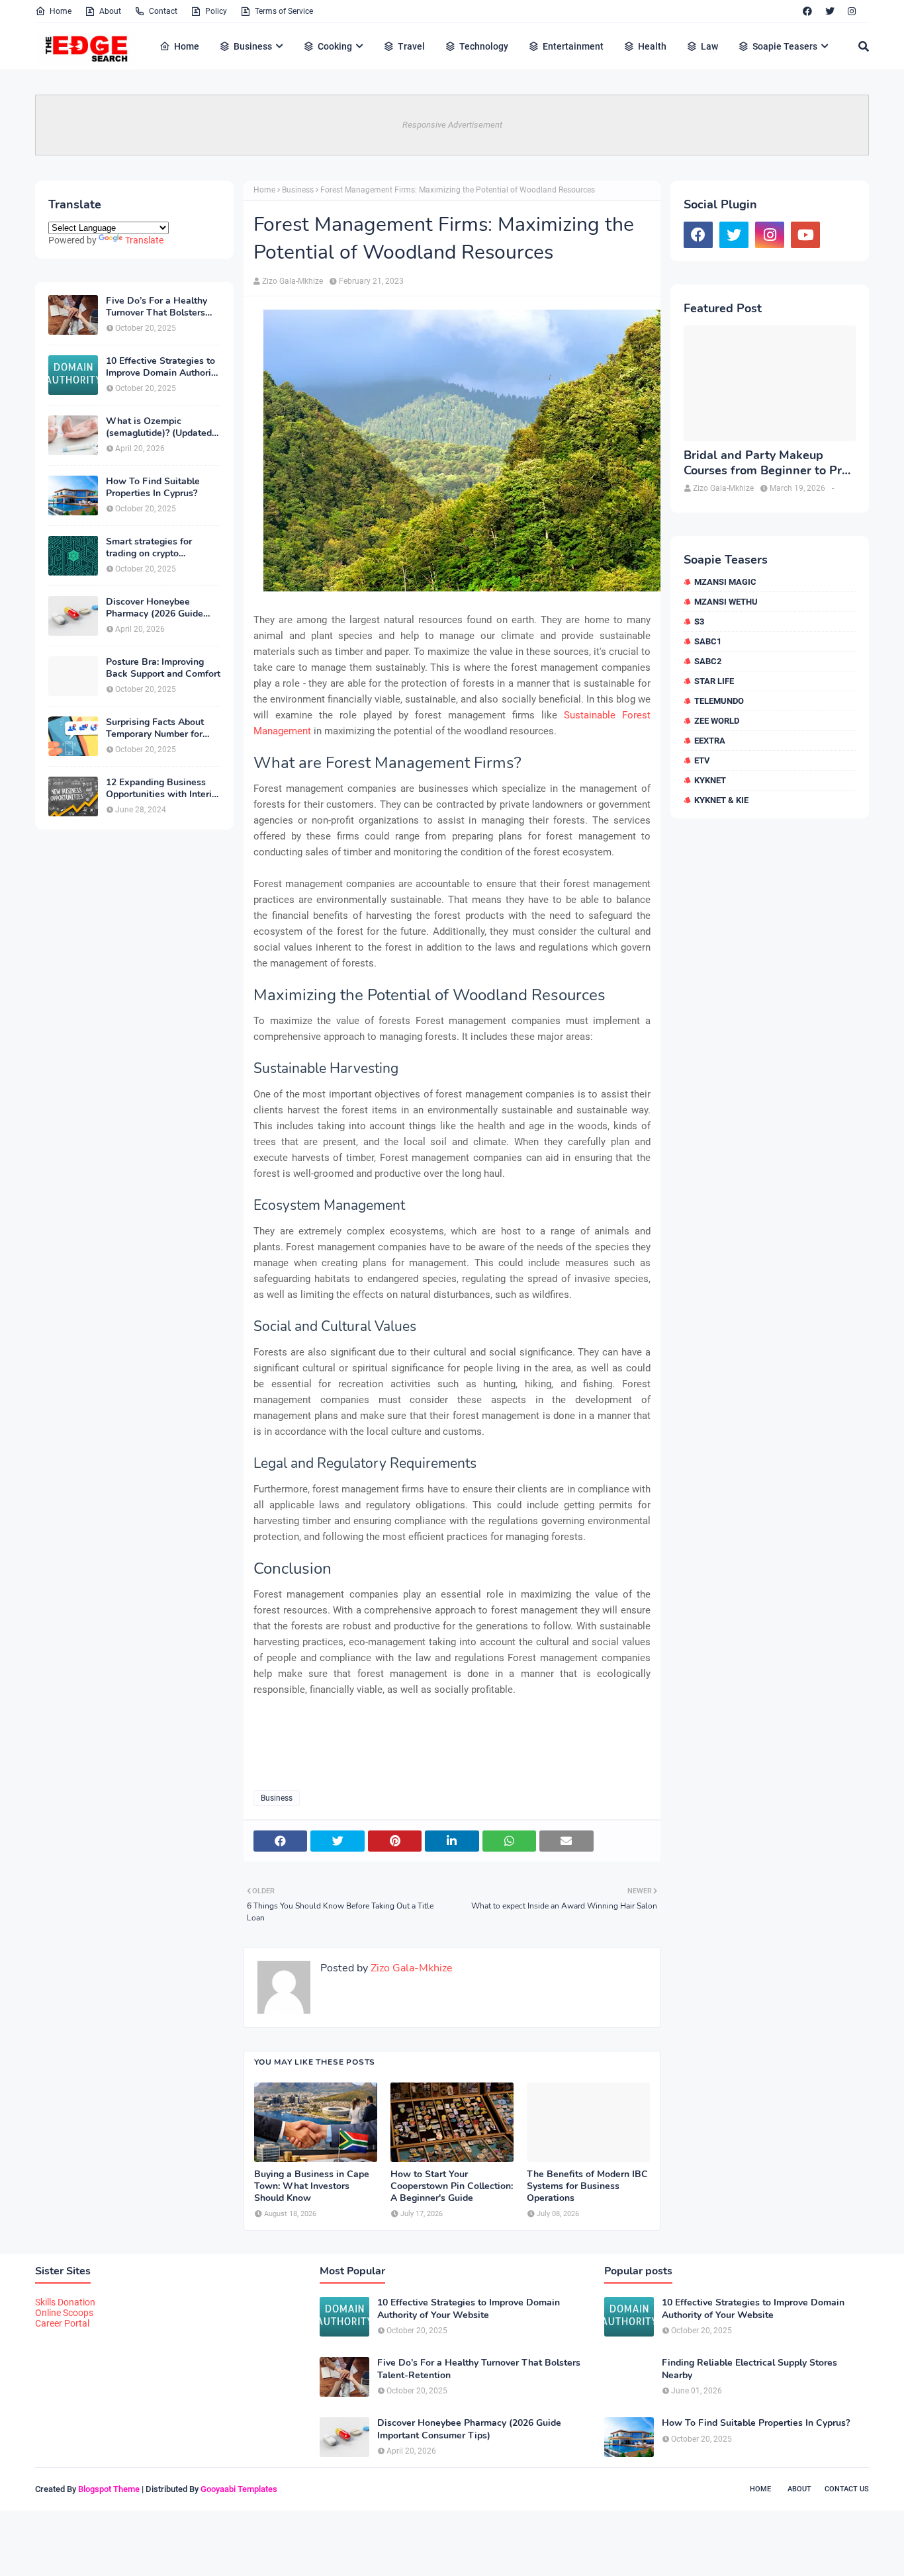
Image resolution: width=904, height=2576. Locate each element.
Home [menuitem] (187, 46)
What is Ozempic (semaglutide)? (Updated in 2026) (159, 427)
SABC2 (708, 661)
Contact (163, 11)
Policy (216, 11)
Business (298, 190)
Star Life (714, 681)
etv (702, 760)
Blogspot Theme (109, 2489)
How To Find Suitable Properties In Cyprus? (153, 488)
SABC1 (708, 641)
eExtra (710, 741)
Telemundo (719, 701)
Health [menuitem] (652, 46)
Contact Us (847, 2489)
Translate (144, 240)
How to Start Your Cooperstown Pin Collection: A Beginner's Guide (452, 2186)
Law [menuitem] (709, 46)
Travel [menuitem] (411, 46)
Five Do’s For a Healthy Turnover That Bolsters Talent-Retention (157, 307)
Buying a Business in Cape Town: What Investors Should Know (312, 2186)
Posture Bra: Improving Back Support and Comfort (163, 668)
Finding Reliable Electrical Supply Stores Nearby (749, 2369)
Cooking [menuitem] (335, 46)
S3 (699, 622)
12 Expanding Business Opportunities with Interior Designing (163, 789)
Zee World (717, 721)
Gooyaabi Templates (239, 2489)
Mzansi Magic (725, 582)
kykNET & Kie (721, 800)
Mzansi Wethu (726, 602)
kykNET (710, 780)
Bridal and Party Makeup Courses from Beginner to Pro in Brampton (766, 463)
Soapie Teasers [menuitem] (785, 46)
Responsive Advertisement (452, 125)
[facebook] (807, 11)
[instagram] (852, 11)
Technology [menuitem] (484, 46)
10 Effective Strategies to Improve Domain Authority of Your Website (162, 367)
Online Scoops (64, 2313)
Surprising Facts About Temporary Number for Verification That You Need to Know (155, 728)
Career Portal (62, 2323)
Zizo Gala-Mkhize (293, 281)
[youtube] (805, 235)
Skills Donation (65, 2302)
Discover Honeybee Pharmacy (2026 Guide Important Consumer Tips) (162, 608)
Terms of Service (284, 11)
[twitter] (830, 11)
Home (61, 11)
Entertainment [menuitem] (573, 46)
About (110, 11)
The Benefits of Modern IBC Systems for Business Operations (587, 2186)
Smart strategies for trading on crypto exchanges (149, 548)
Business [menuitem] (253, 46)
